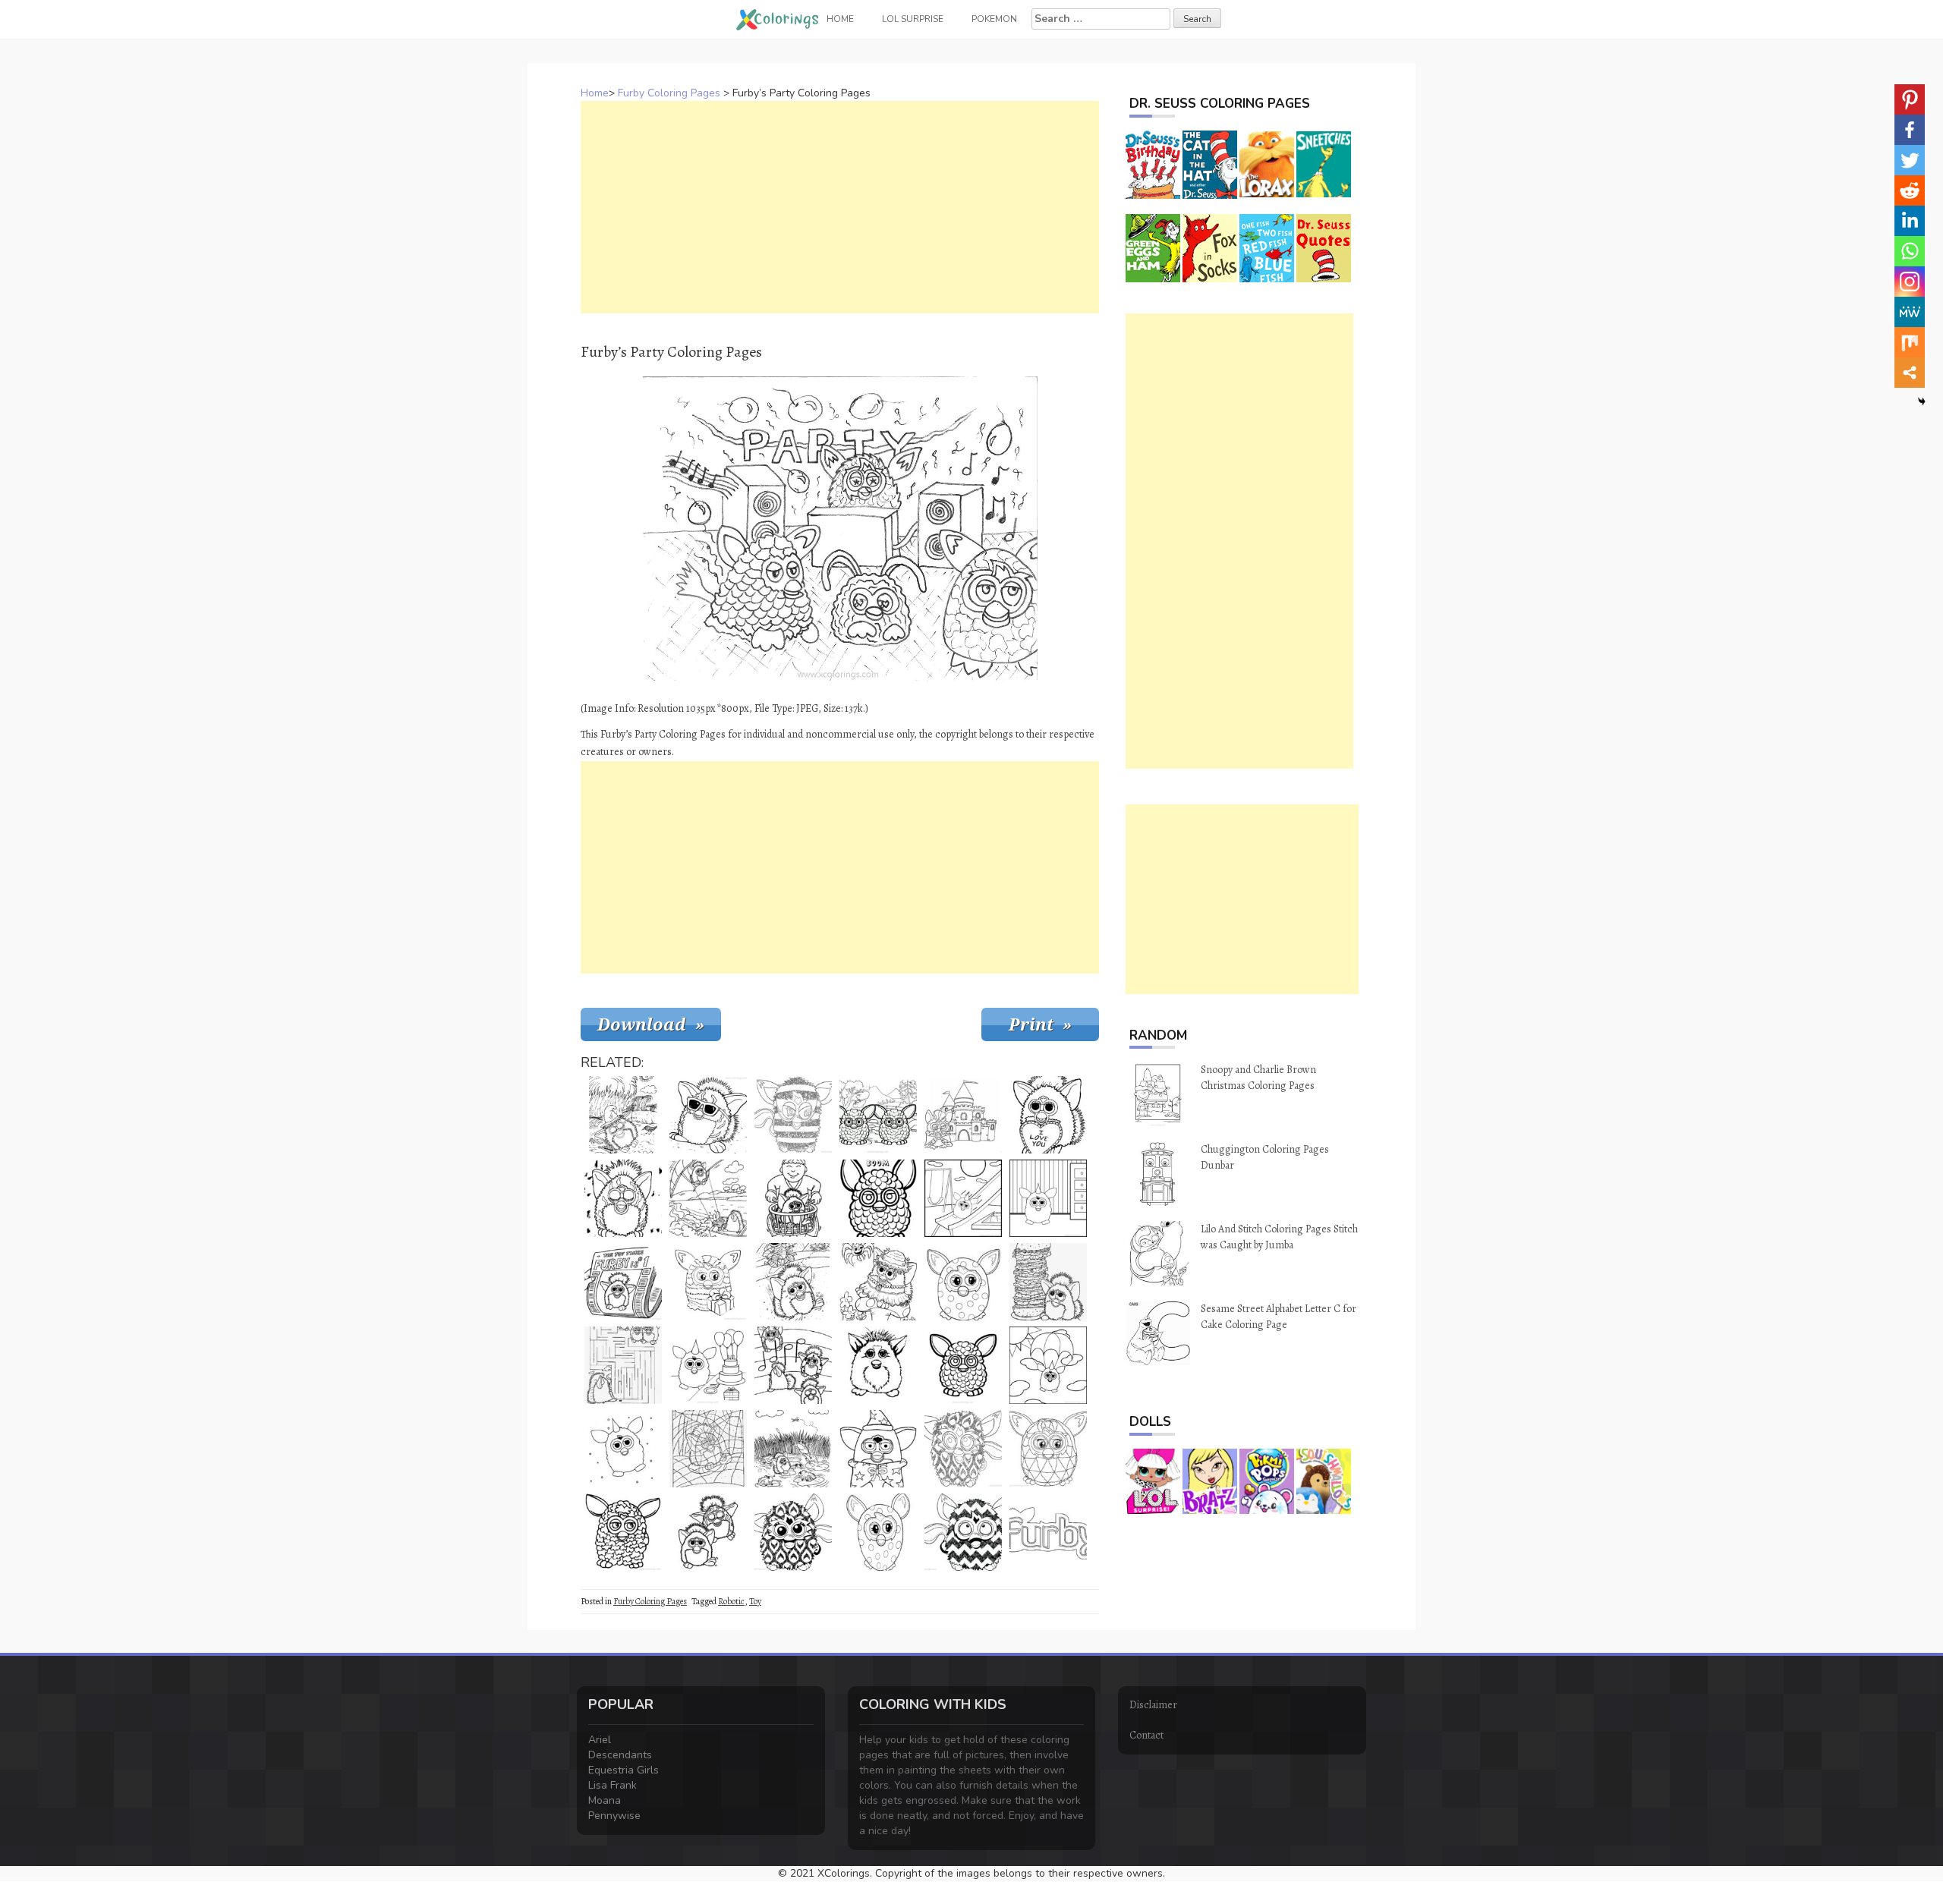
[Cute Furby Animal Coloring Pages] (623, 1532)
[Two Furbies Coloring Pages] (708, 1532)
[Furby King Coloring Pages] (963, 1115)
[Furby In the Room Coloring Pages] (1048, 1198)
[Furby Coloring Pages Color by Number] (708, 1449)
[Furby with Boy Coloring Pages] (793, 1198)
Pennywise (614, 1816)
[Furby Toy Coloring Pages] (963, 1365)
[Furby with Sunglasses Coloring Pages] (708, 1115)
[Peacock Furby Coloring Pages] (793, 1532)
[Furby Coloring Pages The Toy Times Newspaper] (623, 1282)
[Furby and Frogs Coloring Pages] (793, 1449)
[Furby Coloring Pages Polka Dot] (963, 1282)
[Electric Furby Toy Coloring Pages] (878, 1532)
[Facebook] (1910, 130)
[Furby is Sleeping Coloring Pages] (623, 1115)
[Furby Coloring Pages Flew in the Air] (708, 1198)
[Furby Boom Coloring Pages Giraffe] (878, 1198)
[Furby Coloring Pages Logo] (1048, 1532)
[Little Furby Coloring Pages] (623, 1449)
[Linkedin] (1910, 221)
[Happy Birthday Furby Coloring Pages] (708, 1365)
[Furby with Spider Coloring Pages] (878, 1282)
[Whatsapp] (1910, 251)
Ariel (600, 1740)
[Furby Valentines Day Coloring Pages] (1048, 1115)
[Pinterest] (1910, 99)
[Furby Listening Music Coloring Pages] (793, 1365)
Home (595, 93)
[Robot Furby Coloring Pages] (1048, 1449)
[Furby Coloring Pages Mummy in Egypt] (793, 1282)
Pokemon (994, 19)
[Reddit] (1910, 190)
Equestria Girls (624, 1770)
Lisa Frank (613, 1785)
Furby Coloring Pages (669, 93)
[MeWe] (1910, 312)
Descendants (620, 1755)
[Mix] (1910, 342)
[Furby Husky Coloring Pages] (878, 1365)
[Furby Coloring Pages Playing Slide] (963, 1198)
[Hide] (1922, 401)
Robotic (731, 1601)
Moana (605, 1800)
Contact (1146, 1735)
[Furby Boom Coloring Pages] (963, 1449)
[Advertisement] (840, 207)
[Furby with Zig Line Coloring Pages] (963, 1532)
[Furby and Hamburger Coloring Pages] (1048, 1282)
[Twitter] (1910, 160)
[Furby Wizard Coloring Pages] (878, 1449)
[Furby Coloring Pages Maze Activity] (623, 1365)
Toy (755, 1601)
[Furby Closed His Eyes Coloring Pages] (623, 1198)
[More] (1910, 373)
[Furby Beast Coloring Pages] (793, 1115)
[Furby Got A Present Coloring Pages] (708, 1282)
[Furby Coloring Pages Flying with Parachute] (1048, 1365)
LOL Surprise (913, 19)
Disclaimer (1153, 1705)
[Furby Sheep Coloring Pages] (878, 1115)
